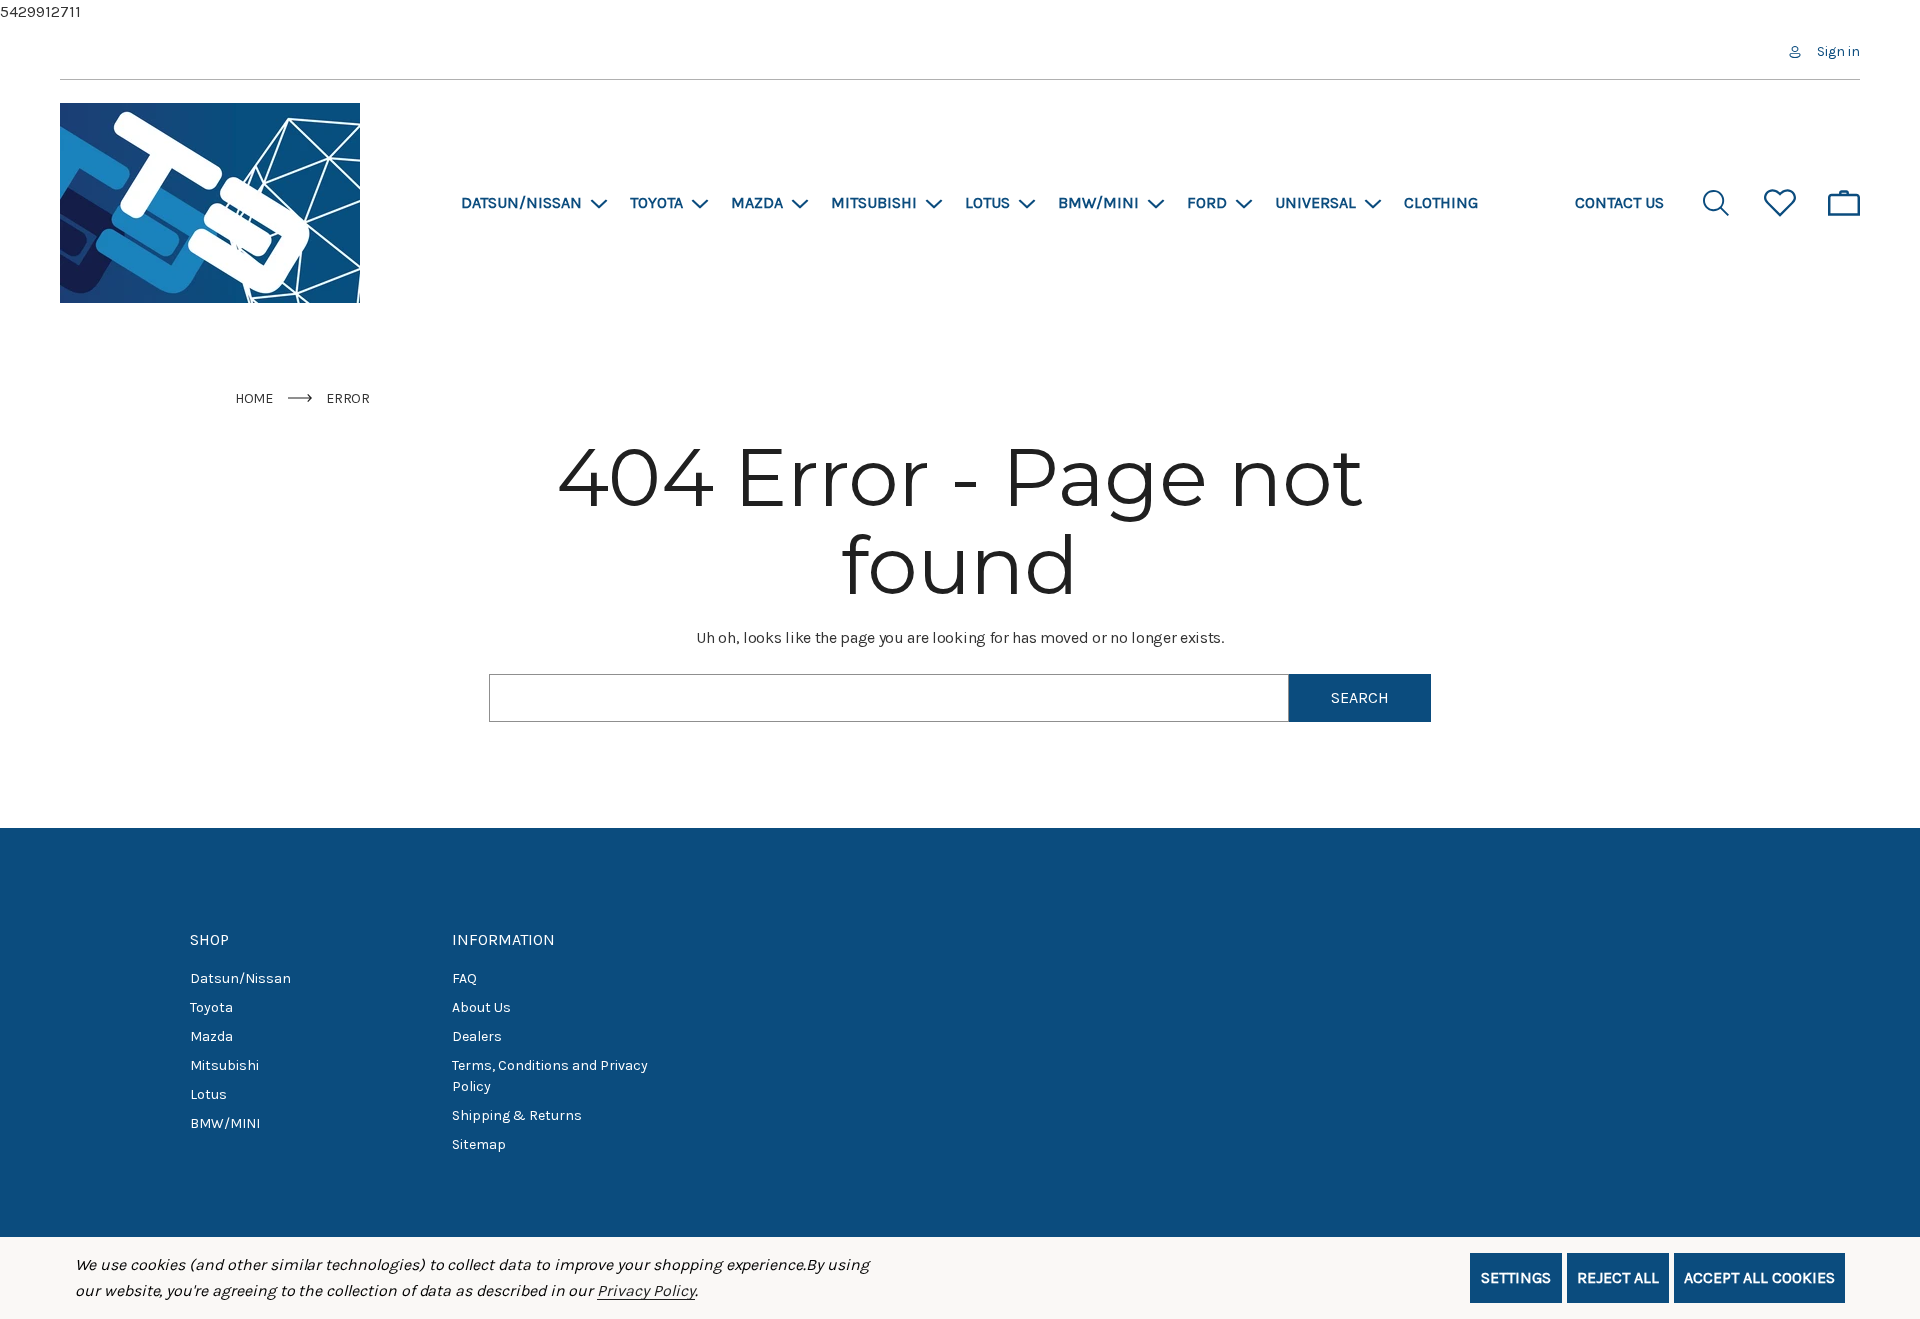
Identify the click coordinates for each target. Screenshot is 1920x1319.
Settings (1516, 1277)
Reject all (1618, 1277)
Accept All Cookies (1759, 1277)
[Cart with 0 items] (1844, 203)
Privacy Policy (645, 1290)
